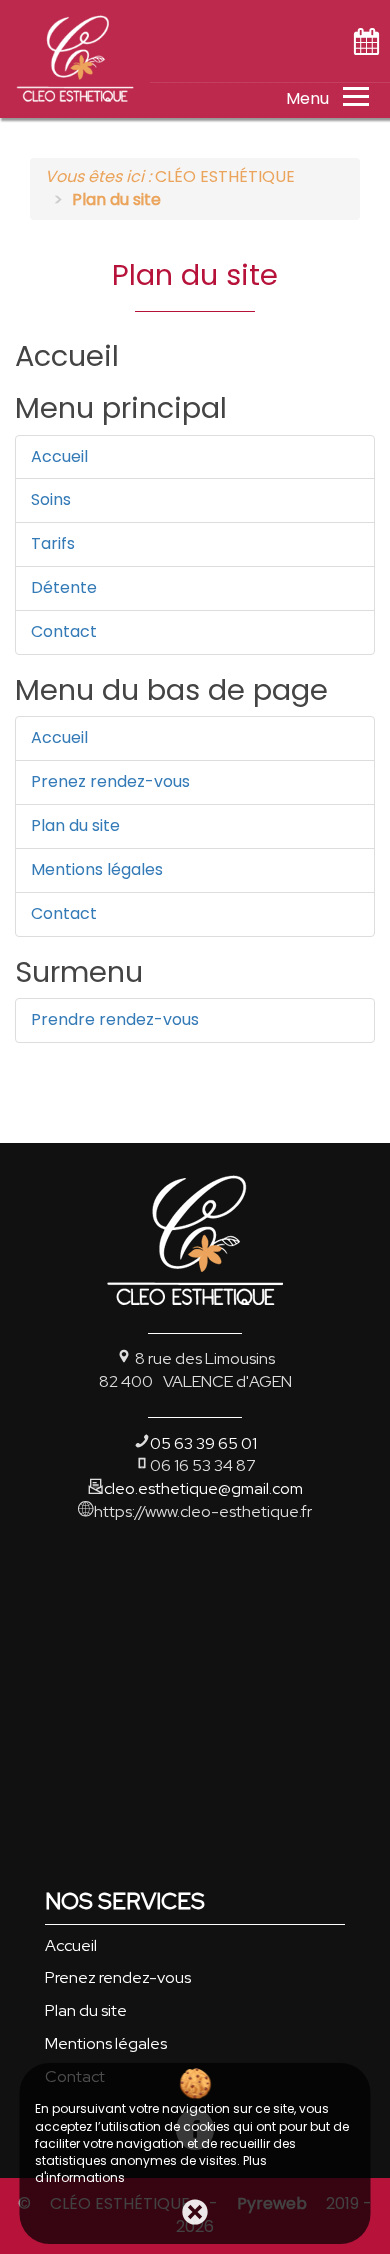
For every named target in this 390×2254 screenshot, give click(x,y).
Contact (64, 631)
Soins (51, 499)
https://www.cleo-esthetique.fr (203, 1511)
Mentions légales (97, 869)
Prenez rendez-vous (110, 781)
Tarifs (53, 543)
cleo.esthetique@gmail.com (203, 1488)
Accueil (59, 456)
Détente (64, 587)
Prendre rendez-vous (115, 1019)
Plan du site (75, 825)
